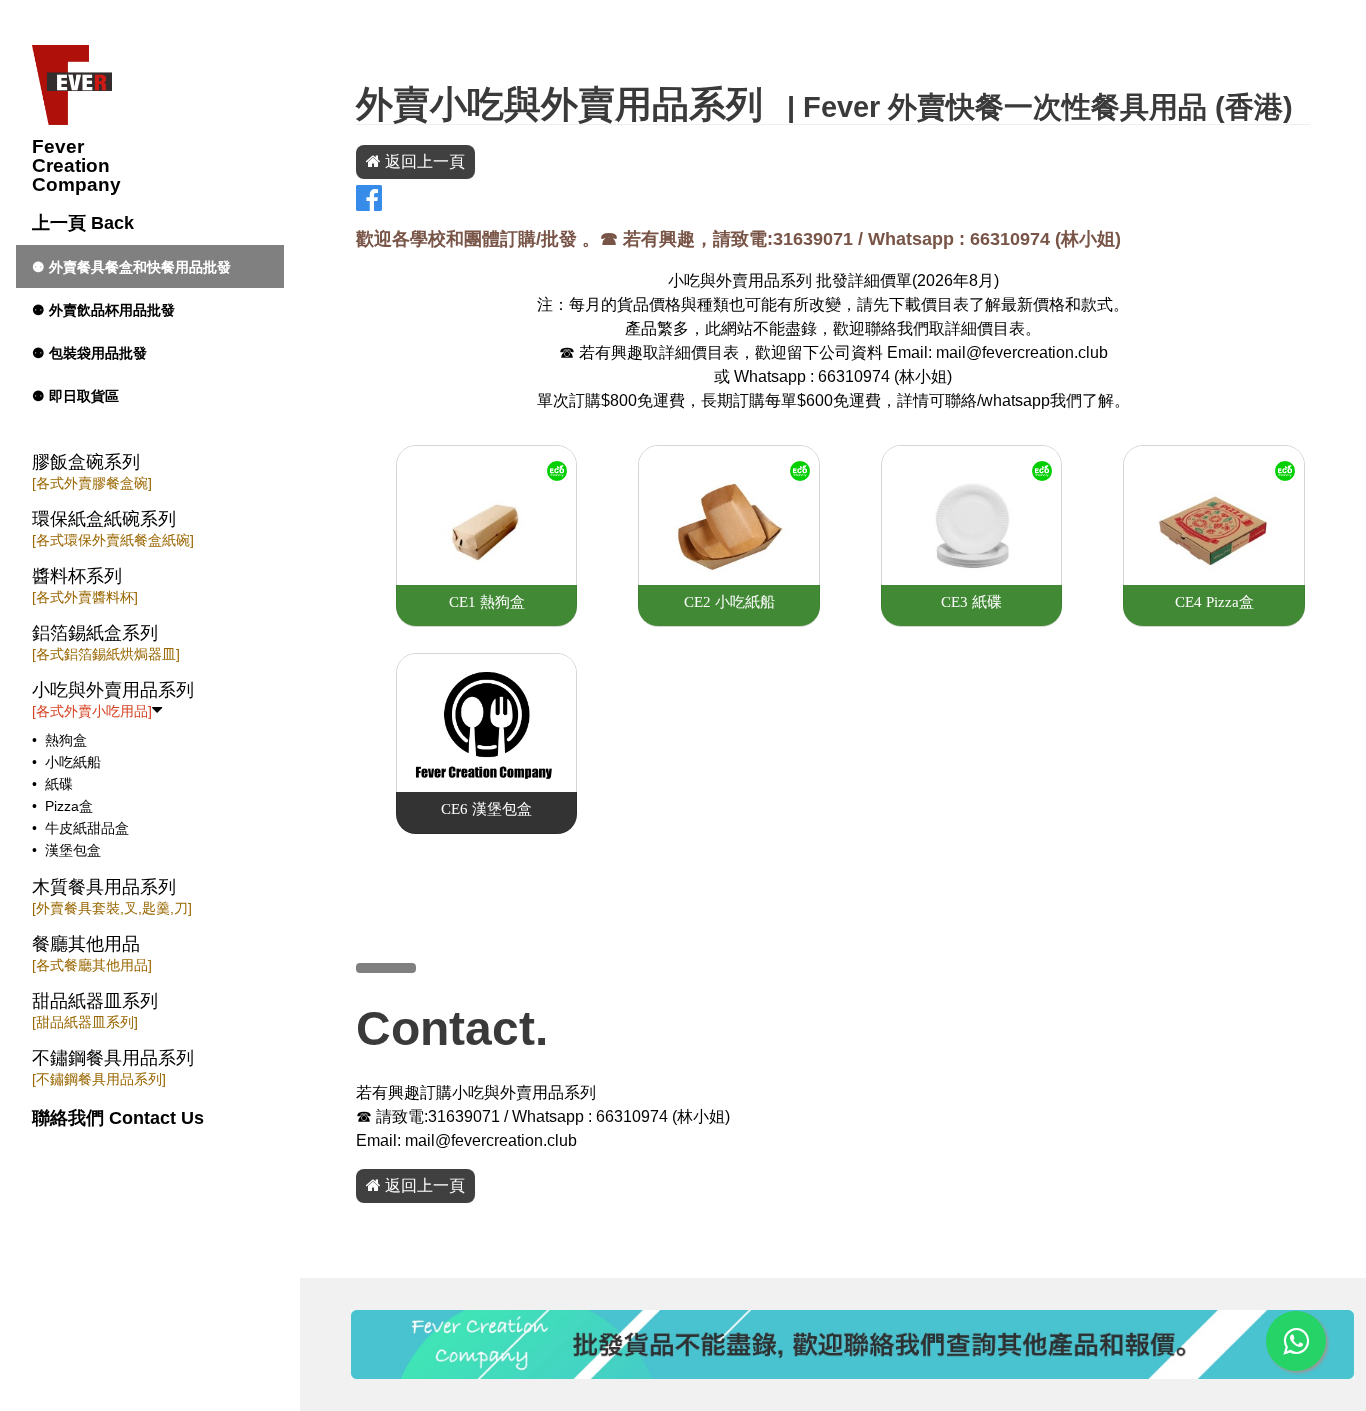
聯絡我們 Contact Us (118, 1118)
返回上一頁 (423, 161)
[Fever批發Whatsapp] (1296, 1341)
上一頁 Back (83, 223)
